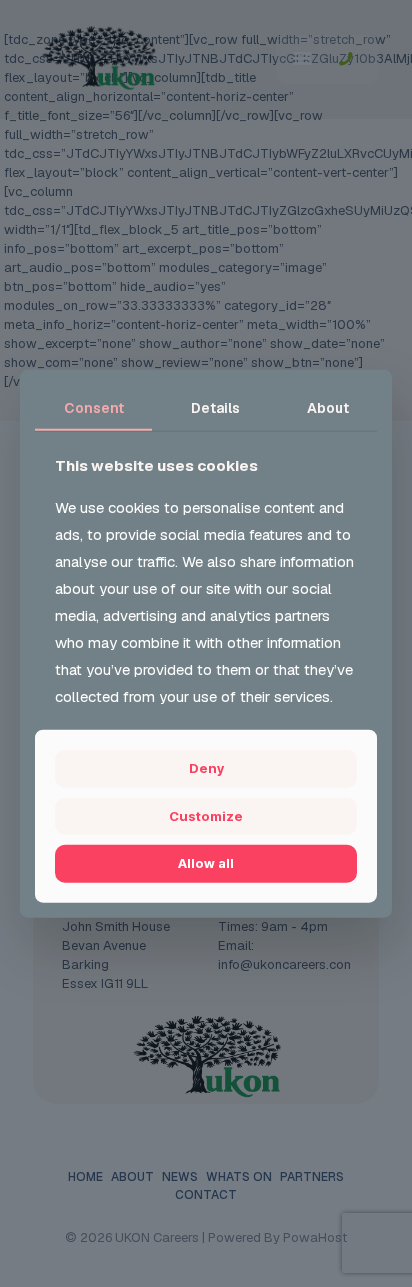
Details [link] (215, 407)
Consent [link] (94, 407)
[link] (206, 817)
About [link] (328, 407)
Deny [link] (206, 768)
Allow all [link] (206, 863)
